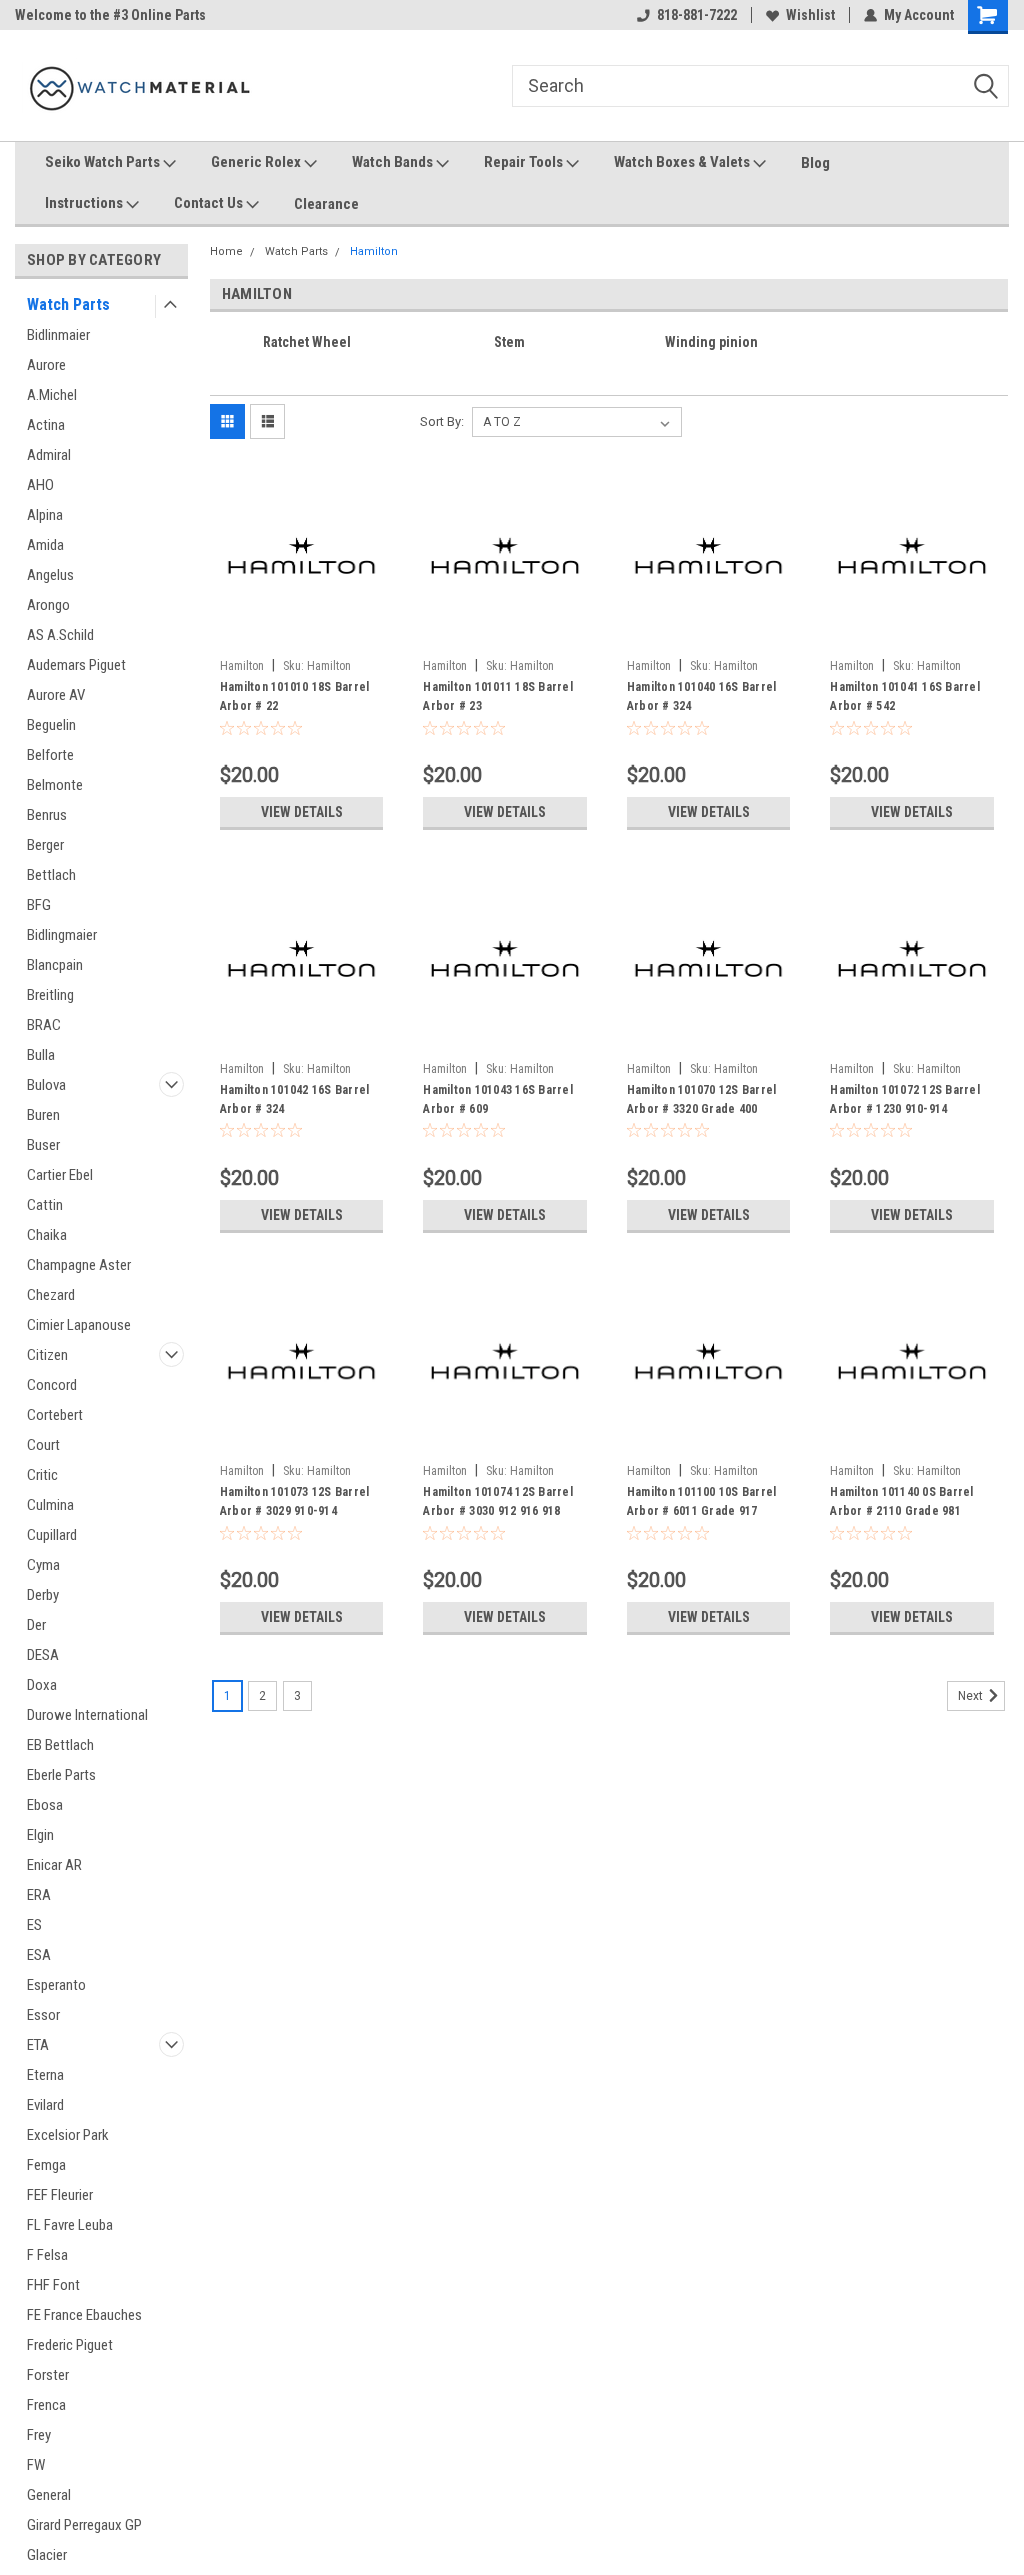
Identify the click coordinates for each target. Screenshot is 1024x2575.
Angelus (50, 575)
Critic (42, 1475)
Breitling (50, 995)
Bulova (46, 1085)
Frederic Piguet (70, 2345)
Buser (43, 1145)
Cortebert (55, 1415)
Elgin (40, 1835)
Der (36, 1625)
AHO (40, 485)
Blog (815, 163)
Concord (52, 1385)
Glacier (47, 2555)
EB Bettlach (60, 1745)
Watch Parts (68, 304)
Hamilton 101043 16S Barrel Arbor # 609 (498, 1099)
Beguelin (51, 725)
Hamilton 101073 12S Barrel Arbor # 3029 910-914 (295, 1501)
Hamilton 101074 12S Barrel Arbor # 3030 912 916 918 (498, 1501)
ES (34, 1925)
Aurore (46, 365)
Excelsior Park (68, 2135)
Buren (43, 1115)
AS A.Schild (60, 635)
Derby (43, 1595)
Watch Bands (394, 162)
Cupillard (52, 1535)
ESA (39, 1955)
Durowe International (87, 1715)
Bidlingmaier (62, 935)
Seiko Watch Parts (104, 162)
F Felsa (47, 2255)
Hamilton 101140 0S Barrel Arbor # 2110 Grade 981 (901, 1501)
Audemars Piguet (76, 665)
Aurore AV (56, 695)
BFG (39, 905)
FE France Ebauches (84, 2315)
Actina (46, 425)
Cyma (43, 1565)
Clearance (326, 204)
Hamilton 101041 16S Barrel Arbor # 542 (905, 696)
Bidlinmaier (58, 335)
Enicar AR (54, 1865)
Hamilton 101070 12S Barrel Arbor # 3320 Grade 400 (702, 1099)
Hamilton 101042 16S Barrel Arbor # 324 (295, 1099)
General (49, 2495)
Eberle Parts (61, 1775)
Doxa (42, 1685)
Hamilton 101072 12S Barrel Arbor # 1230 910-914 (905, 1099)
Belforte (50, 755)
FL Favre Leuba (70, 2225)
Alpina (45, 515)
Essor (43, 2015)
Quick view (302, 635)
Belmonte (55, 785)
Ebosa (45, 1805)
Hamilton (374, 251)
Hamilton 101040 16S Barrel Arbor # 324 (702, 696)
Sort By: (442, 421)
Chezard (51, 1295)
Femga (46, 2165)
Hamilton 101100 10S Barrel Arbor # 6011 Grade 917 (702, 1501)
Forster (48, 2375)
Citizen (47, 1355)
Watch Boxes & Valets (683, 162)
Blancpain (55, 965)
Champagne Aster (79, 1265)
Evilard (45, 2105)
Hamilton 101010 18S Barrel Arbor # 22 (295, 696)
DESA (43, 1655)
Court (43, 1445)
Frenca (46, 2405)
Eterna (45, 2075)
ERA (39, 1895)
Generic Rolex (257, 162)
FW (36, 2465)
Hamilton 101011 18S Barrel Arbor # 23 (498, 696)
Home (226, 251)
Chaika (47, 1235)
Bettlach (51, 875)
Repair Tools (525, 162)
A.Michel (52, 395)
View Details (302, 812)
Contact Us (210, 203)
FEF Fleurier (60, 2195)
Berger (45, 845)
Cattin (45, 1205)
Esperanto (56, 1985)
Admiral (49, 455)
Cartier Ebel (60, 1175)
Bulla (41, 1055)
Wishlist (810, 15)
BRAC (44, 1025)
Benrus (47, 815)
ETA (38, 2045)
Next (972, 1696)
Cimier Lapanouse (79, 1325)
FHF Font (53, 2285)
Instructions (85, 203)
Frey (39, 2435)
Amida (45, 545)
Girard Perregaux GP (84, 2525)
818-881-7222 (697, 15)
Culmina (50, 1505)
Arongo (48, 605)
